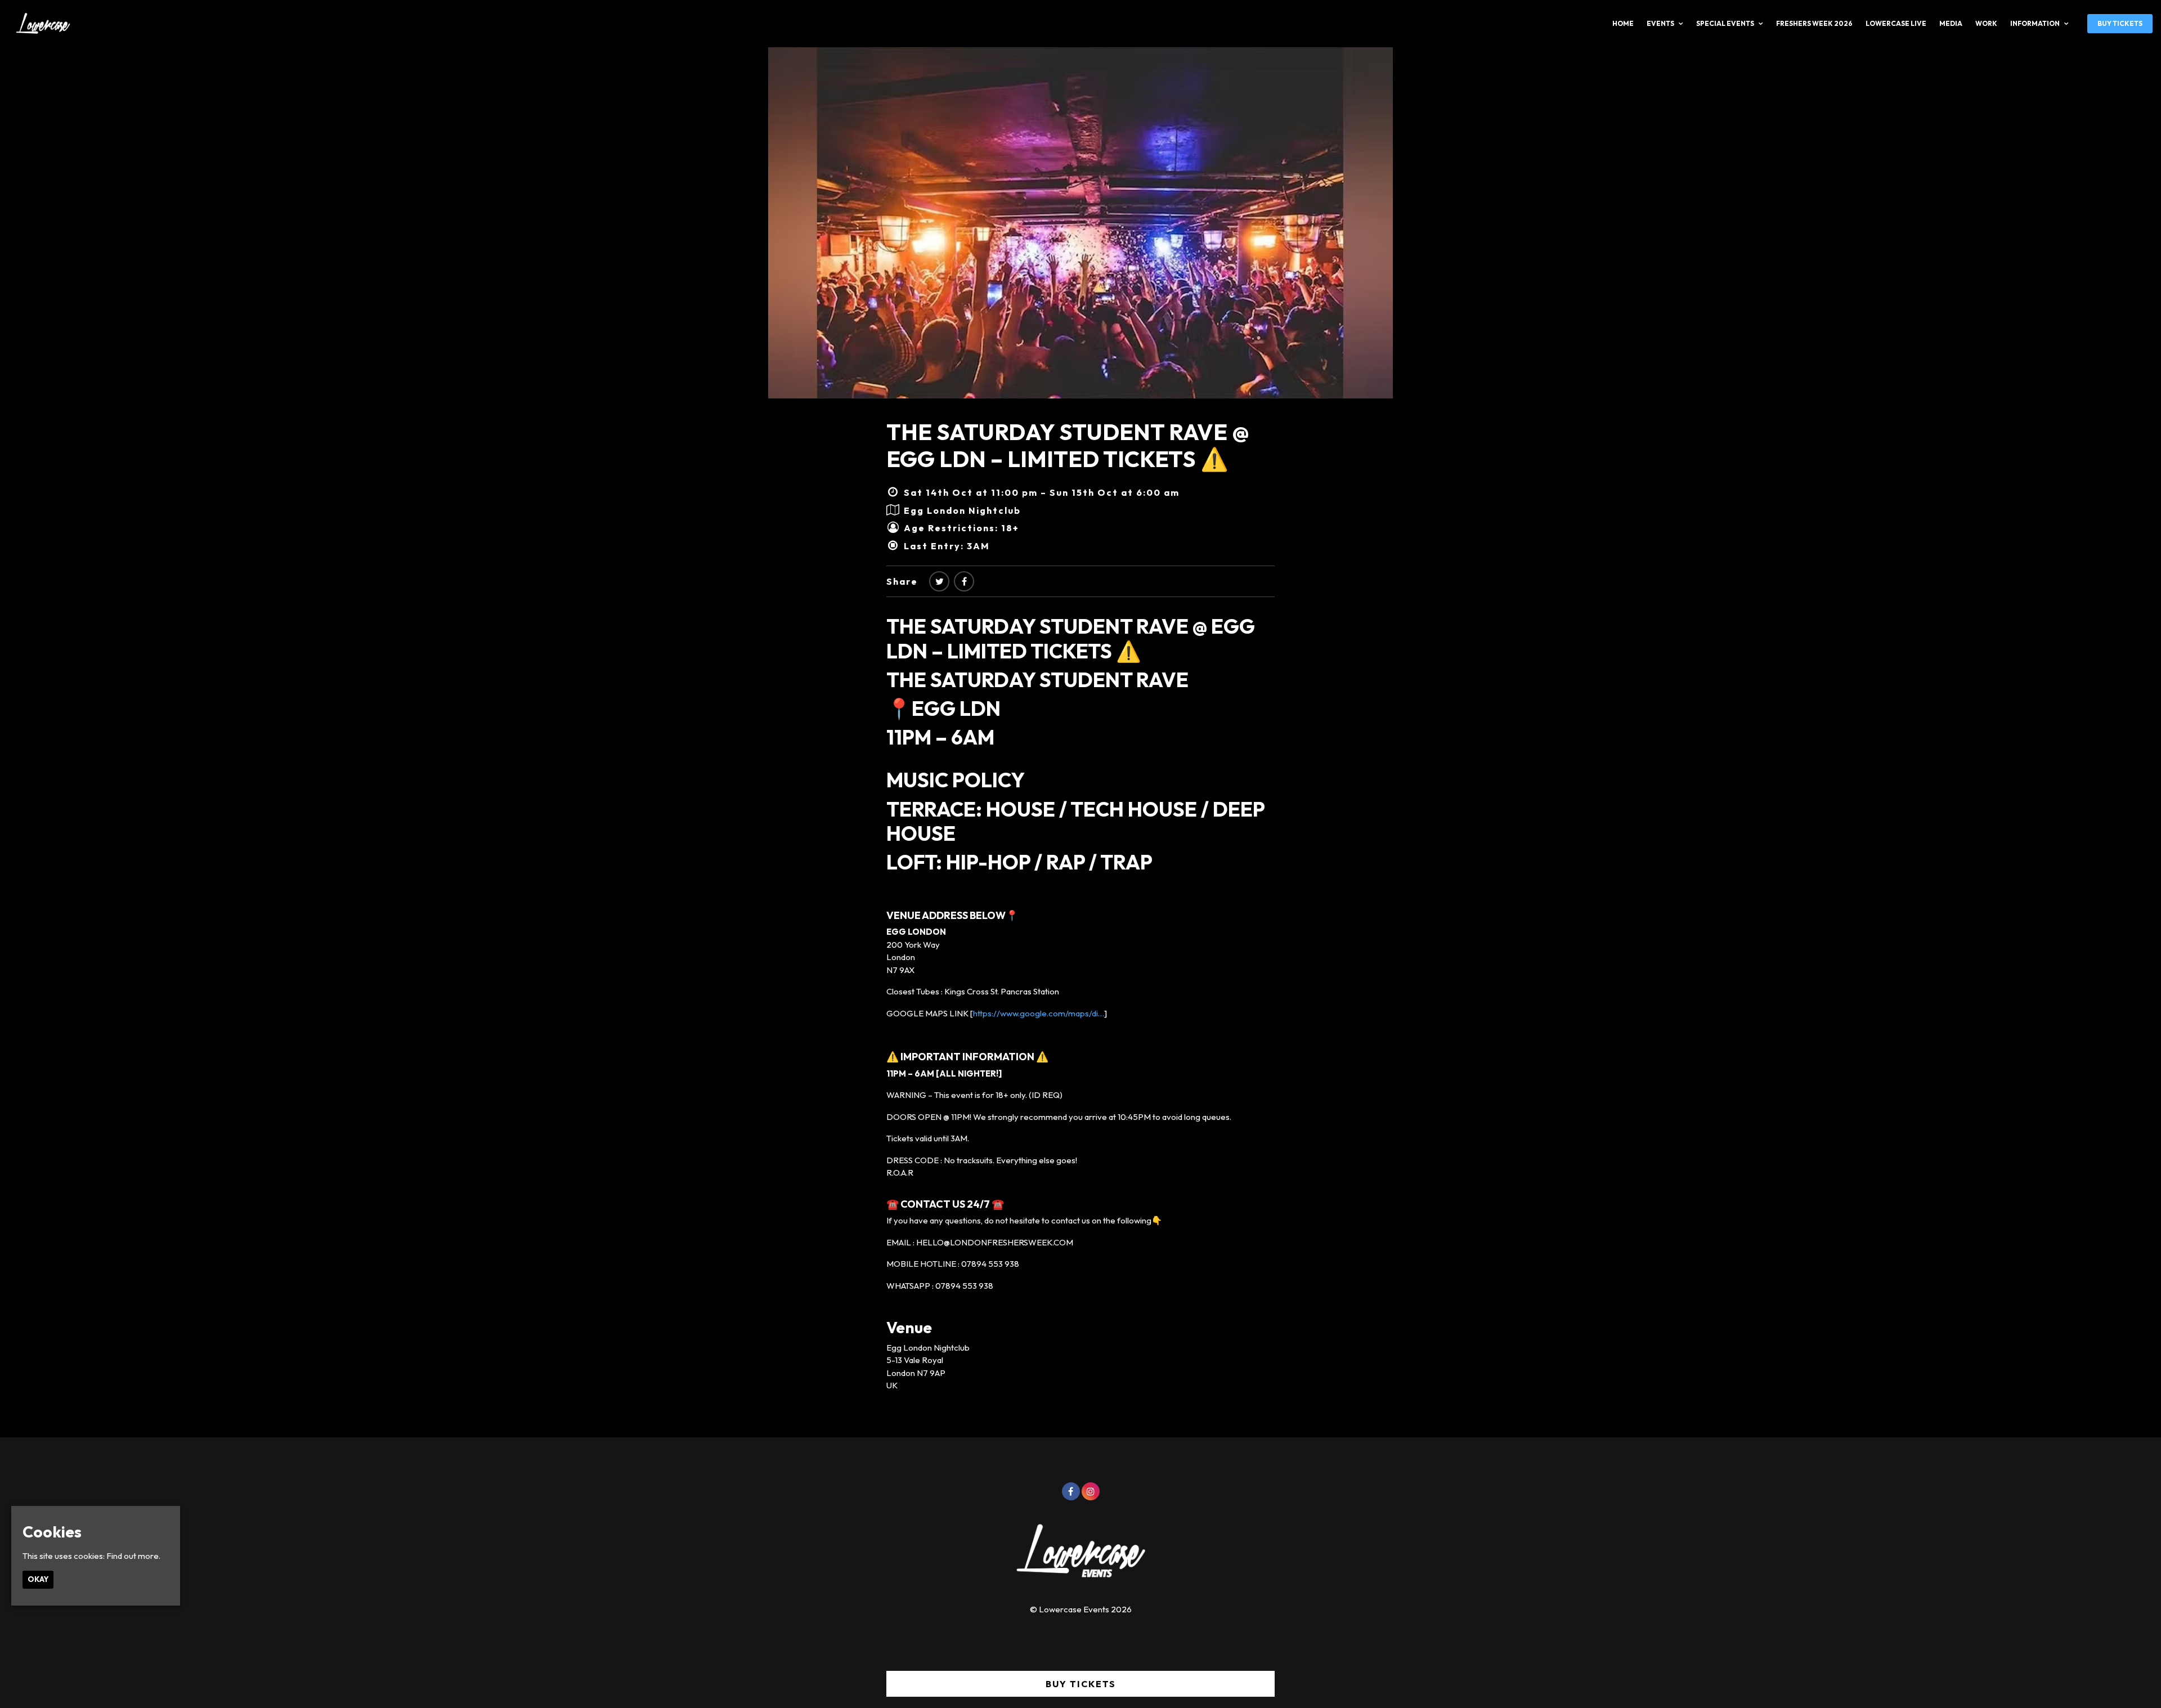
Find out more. (133, 1556)
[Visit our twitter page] (939, 581)
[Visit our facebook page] (964, 581)
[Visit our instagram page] (1091, 1492)
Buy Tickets (2120, 23)
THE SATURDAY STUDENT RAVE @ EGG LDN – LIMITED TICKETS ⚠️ (1068, 445)
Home (1623, 23)
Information (2035, 23)
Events (1660, 23)
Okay (38, 1579)
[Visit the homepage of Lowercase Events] (39, 24)
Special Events (1725, 23)
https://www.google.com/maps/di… (1039, 1013)
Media (1951, 23)
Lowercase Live (1896, 23)
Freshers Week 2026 (1814, 23)
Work (1986, 23)
